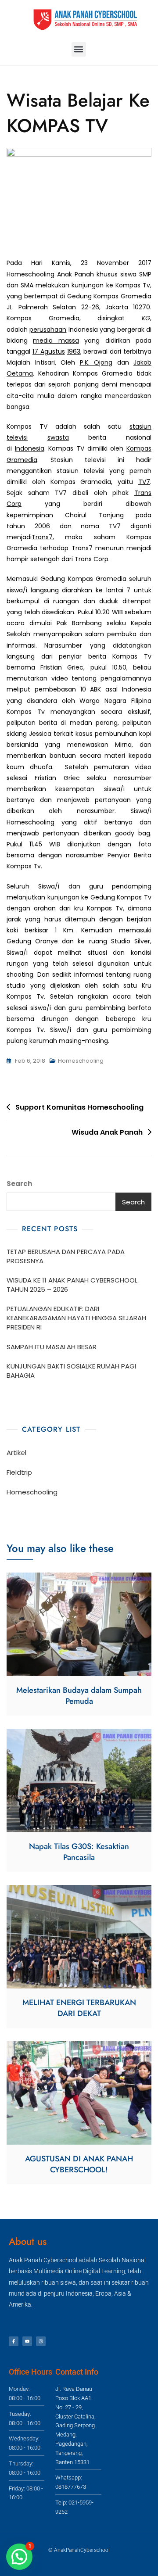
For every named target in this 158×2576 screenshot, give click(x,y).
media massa (56, 340)
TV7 (144, 482)
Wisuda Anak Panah (107, 1132)
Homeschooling (81, 1061)
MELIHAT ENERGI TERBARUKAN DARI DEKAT (79, 2008)
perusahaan (48, 330)
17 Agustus (49, 351)
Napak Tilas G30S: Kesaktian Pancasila (79, 1852)
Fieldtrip (19, 1472)
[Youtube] (27, 2341)
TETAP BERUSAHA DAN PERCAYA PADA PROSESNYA (66, 1256)
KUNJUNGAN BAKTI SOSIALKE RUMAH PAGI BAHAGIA (71, 1371)
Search (19, 1184)
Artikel (16, 1453)
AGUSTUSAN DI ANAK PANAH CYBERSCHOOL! (79, 2164)
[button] (79, 49)
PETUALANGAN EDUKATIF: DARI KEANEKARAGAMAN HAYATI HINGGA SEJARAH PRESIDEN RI (76, 1318)
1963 (74, 351)
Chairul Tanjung (94, 515)
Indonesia (30, 448)
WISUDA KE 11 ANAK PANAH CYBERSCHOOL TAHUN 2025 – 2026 (72, 1285)
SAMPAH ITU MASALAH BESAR (52, 1347)
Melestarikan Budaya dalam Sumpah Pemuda (79, 1696)
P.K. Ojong (96, 362)
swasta (58, 437)
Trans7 (42, 537)
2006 (42, 526)
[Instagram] (41, 2341)
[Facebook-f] (14, 2341)
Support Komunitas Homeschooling (79, 1107)
